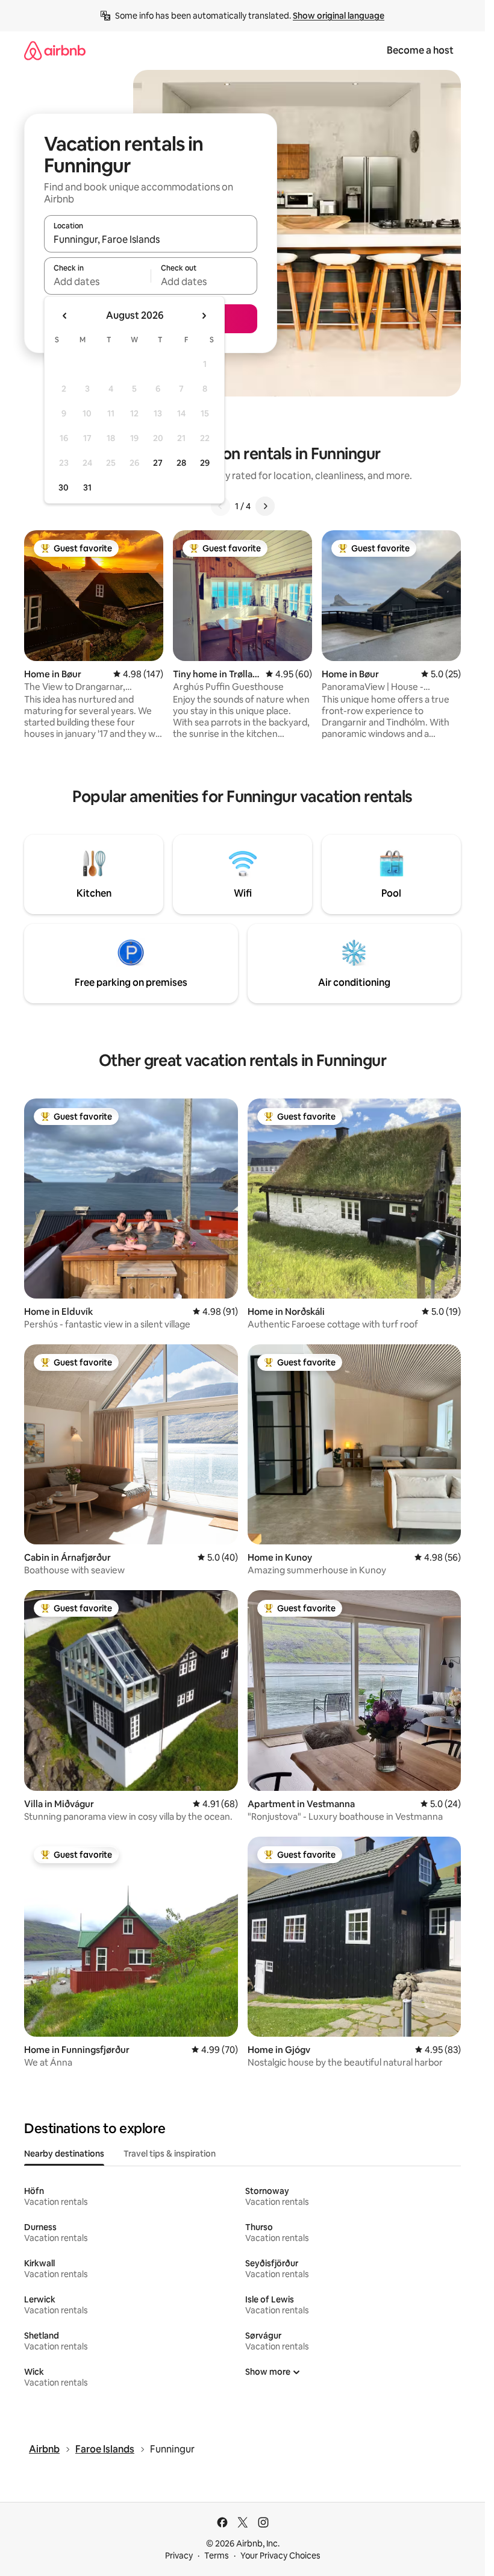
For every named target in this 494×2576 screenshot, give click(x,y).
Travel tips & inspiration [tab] (170, 2154)
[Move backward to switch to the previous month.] (65, 316)
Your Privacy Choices (280, 2556)
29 (205, 463)
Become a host (420, 50)
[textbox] (97, 281)
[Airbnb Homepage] (55, 50)
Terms (217, 2556)
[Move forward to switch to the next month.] (204, 316)
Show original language (339, 16)
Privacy (179, 2556)
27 (158, 463)
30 (64, 487)
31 (87, 487)
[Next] (265, 506)
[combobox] (151, 239)
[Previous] (220, 506)
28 (181, 463)
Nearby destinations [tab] (64, 2154)
